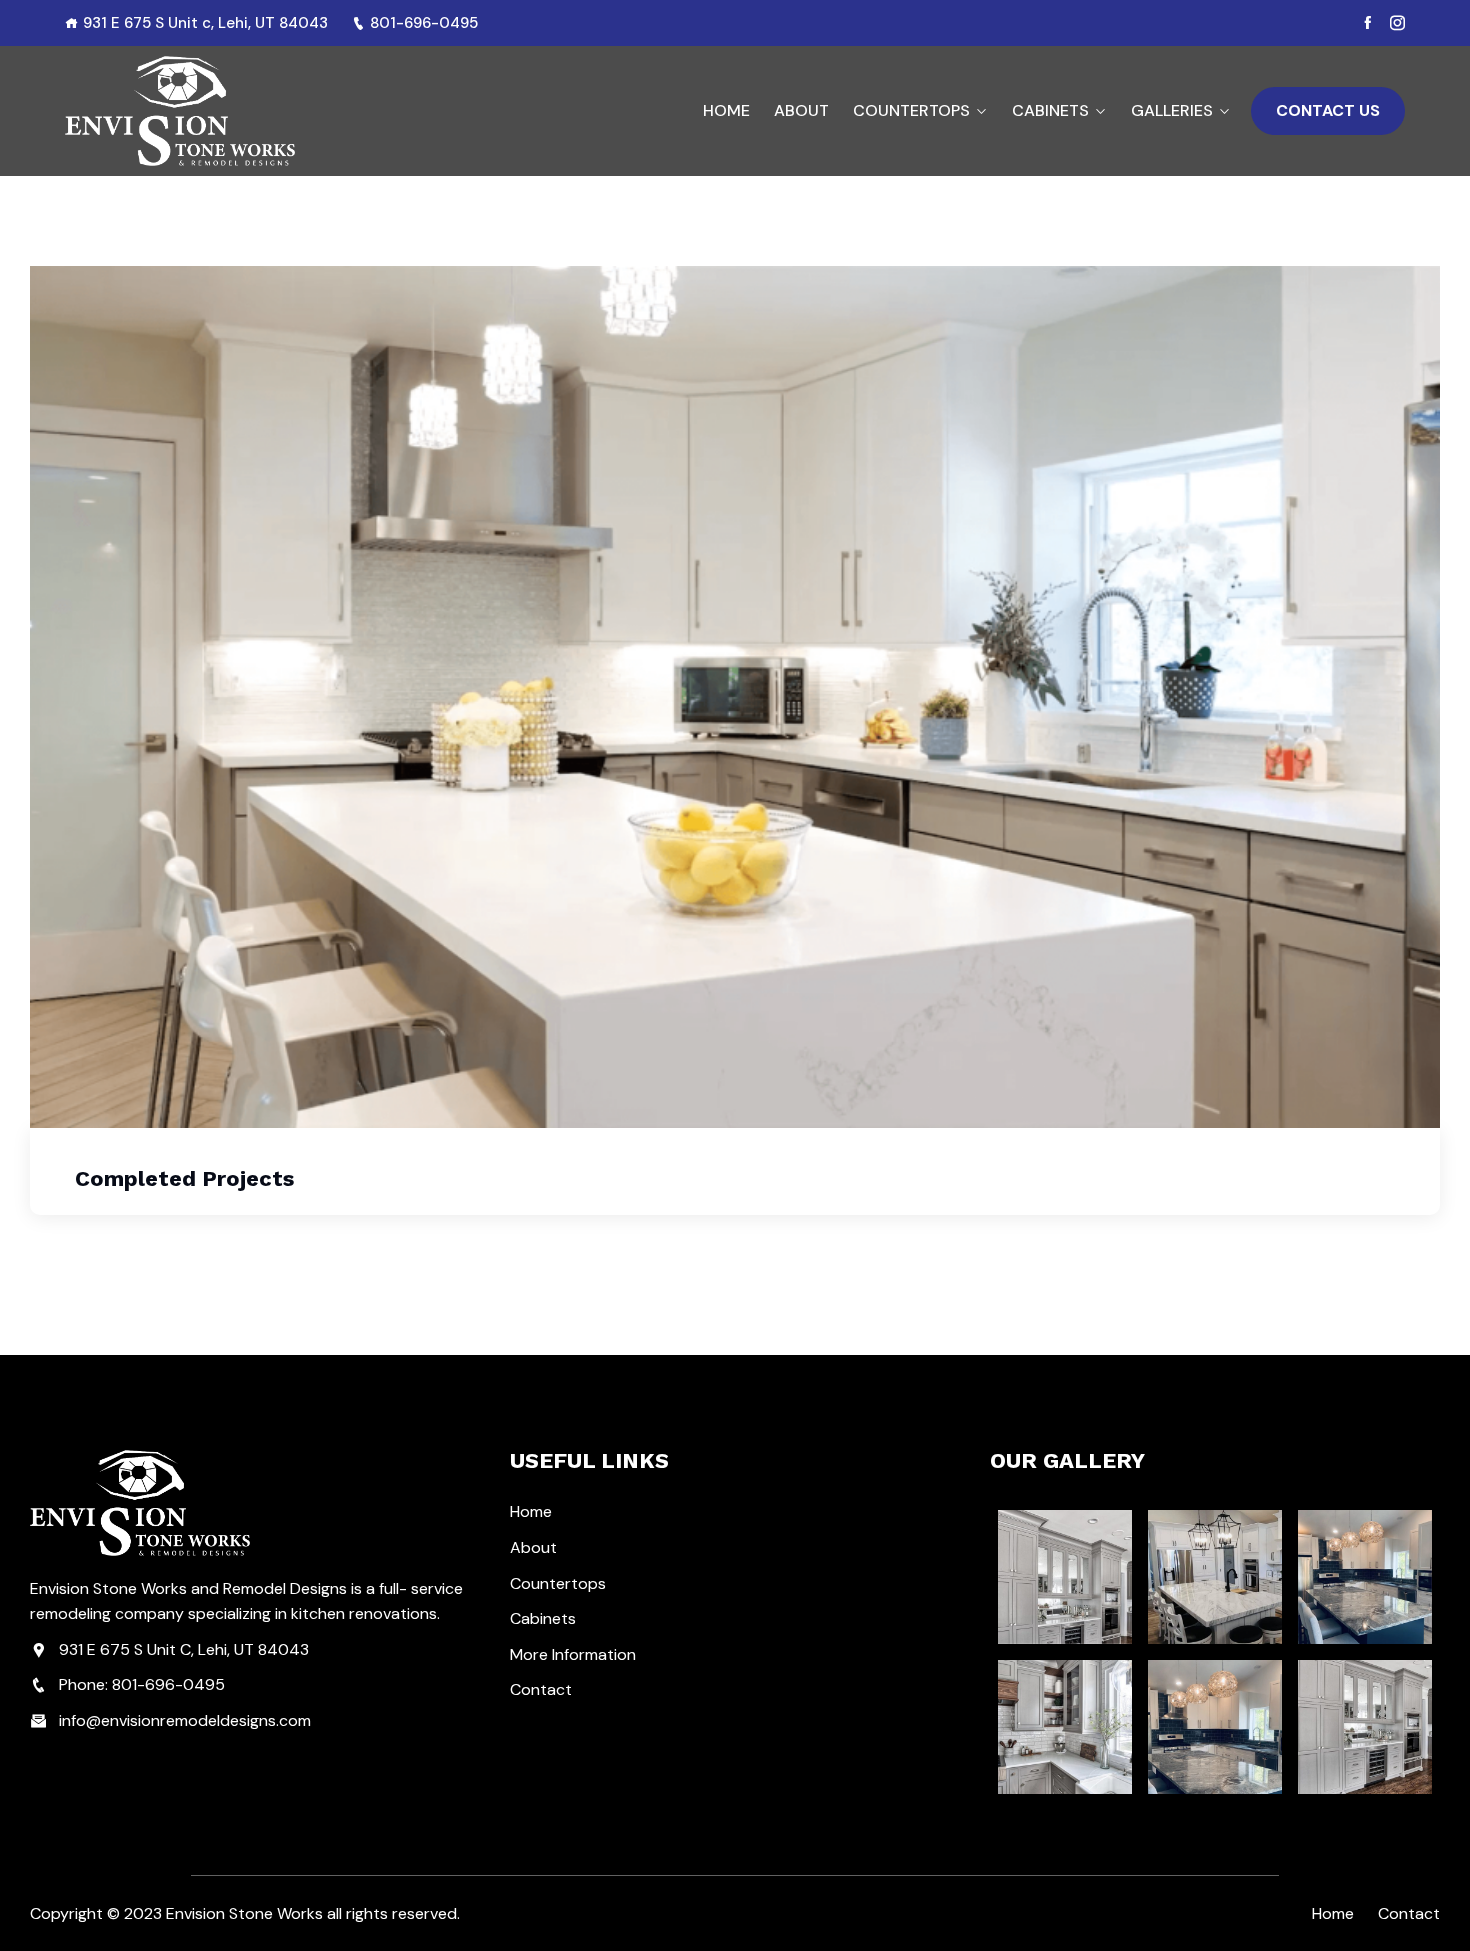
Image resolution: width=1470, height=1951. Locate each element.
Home (726, 110)
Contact (541, 1689)
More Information (573, 1654)
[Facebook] (1367, 23)
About (801, 110)
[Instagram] (1397, 23)
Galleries (1172, 110)
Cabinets (1050, 110)
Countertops (911, 110)
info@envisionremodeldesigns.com (185, 1720)
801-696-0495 (424, 23)
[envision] (221, 111)
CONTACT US (1328, 110)
